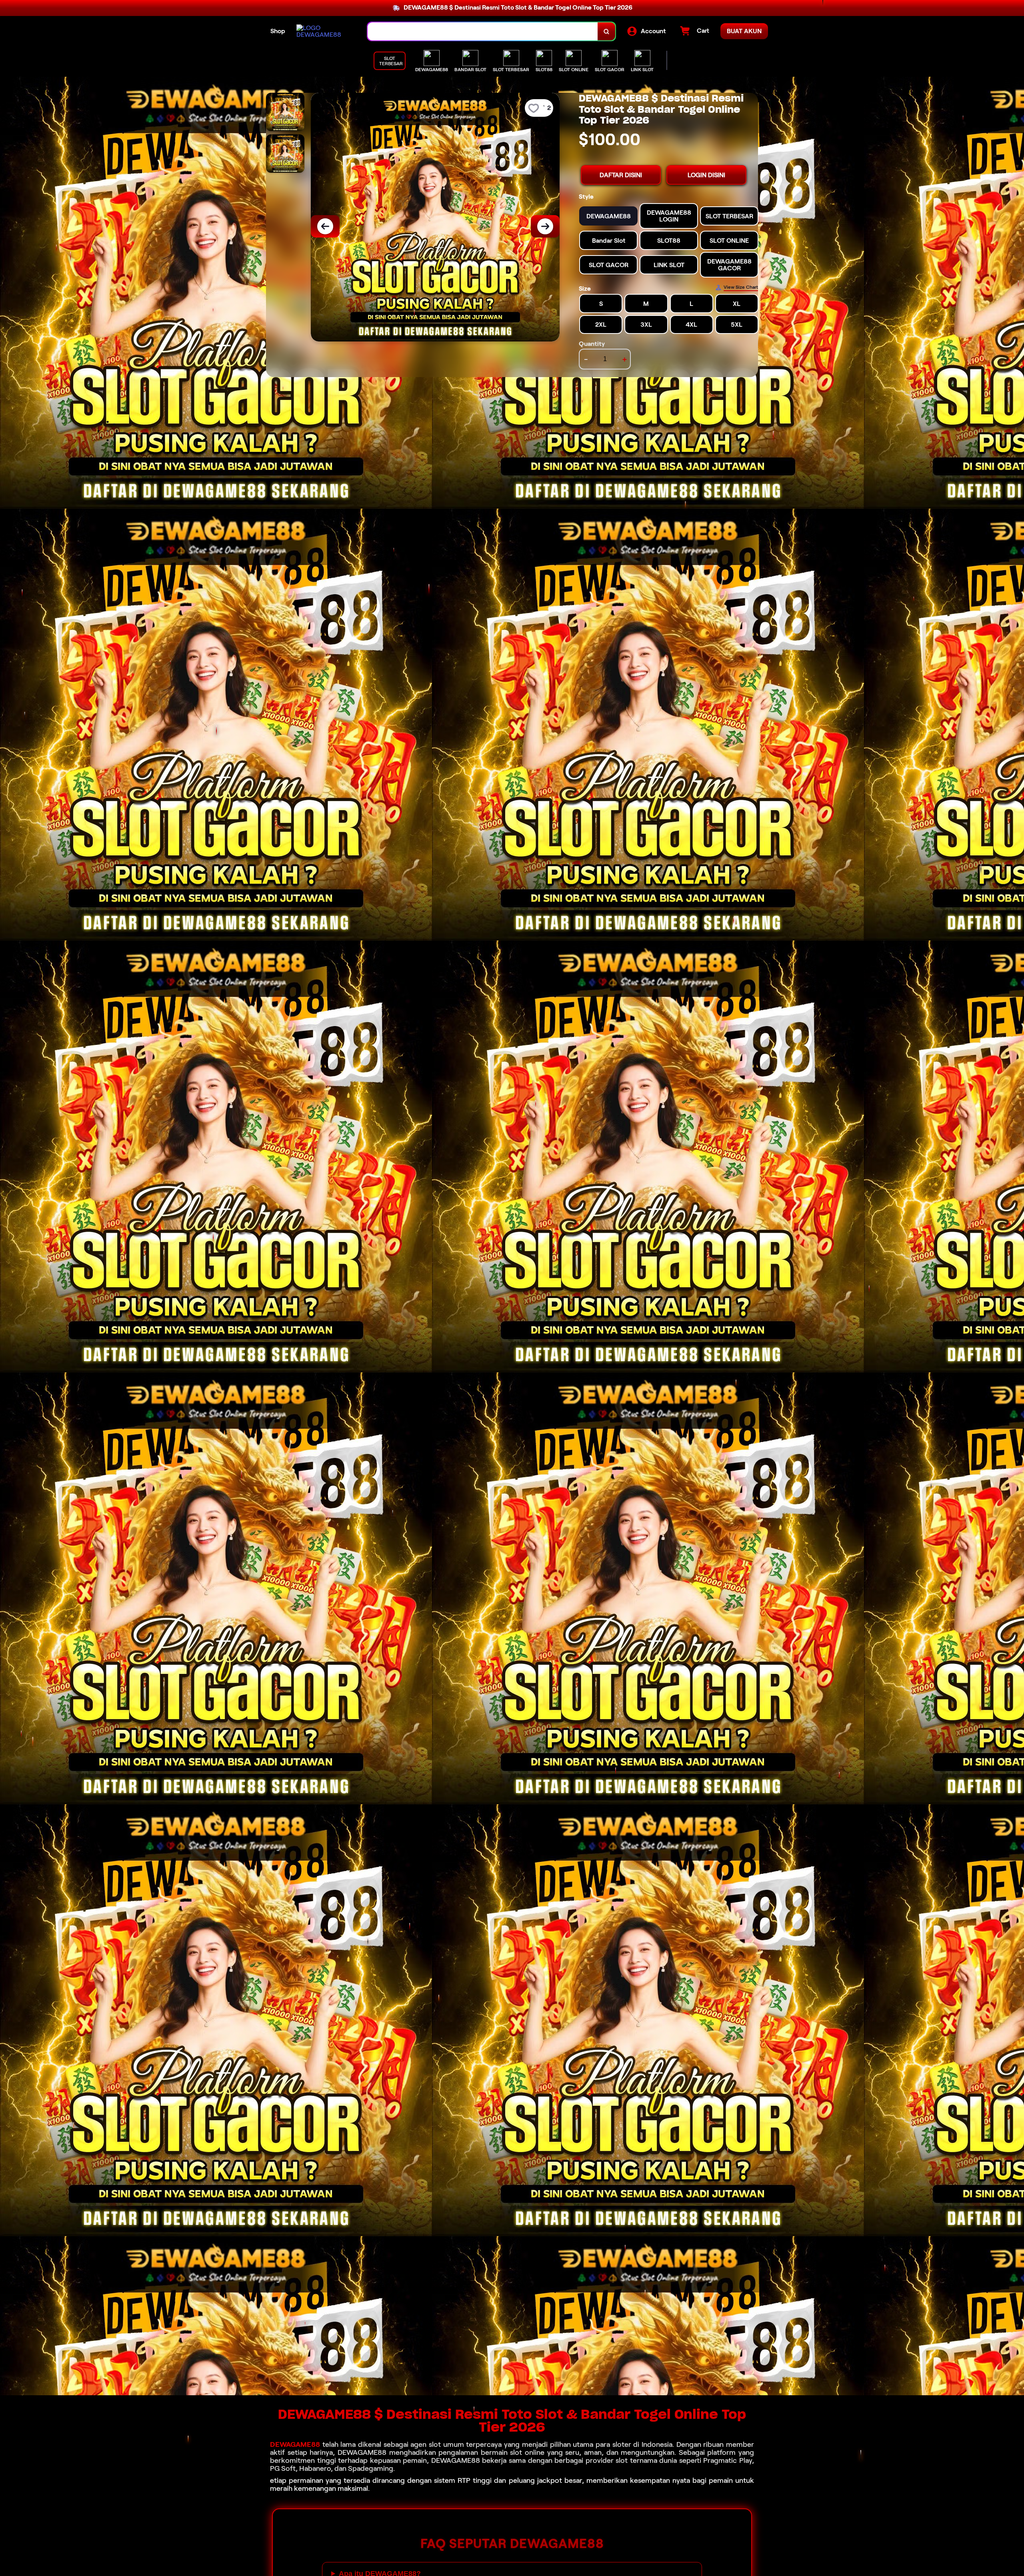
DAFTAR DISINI (621, 175)
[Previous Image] (325, 226)
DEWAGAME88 (295, 2444)
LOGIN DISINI (706, 175)
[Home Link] (324, 31)
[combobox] (483, 31)
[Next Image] (545, 226)
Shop (278, 31)
